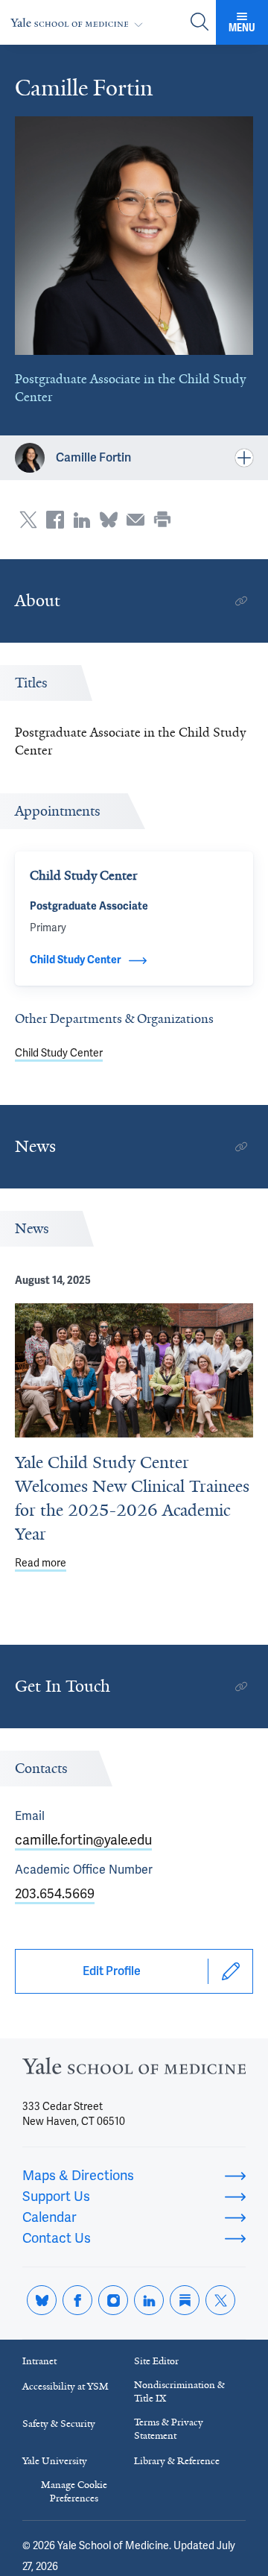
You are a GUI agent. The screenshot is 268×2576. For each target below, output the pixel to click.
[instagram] (113, 2300)
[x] (220, 2300)
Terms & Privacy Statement (169, 2429)
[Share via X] (28, 520)
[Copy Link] (241, 601)
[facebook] (77, 2300)
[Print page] (162, 520)
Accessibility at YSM (66, 2386)
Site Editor (156, 2361)
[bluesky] (42, 2300)
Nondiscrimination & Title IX (179, 2391)
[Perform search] (200, 23)
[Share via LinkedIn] (82, 520)
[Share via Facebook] (55, 520)
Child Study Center (59, 1053)
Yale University (55, 2461)
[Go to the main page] (80, 23)
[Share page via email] (135, 520)
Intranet (39, 2361)
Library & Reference (177, 2461)
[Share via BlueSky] (109, 520)
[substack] (185, 2300)
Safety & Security (59, 2424)
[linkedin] (149, 2300)
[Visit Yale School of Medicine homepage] (134, 2070)
